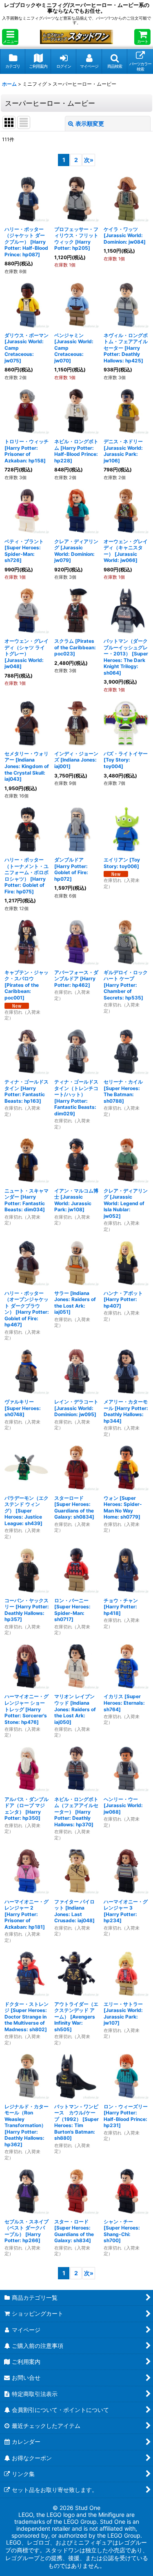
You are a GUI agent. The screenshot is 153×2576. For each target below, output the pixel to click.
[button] (10, 37)
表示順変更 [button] (90, 123)
